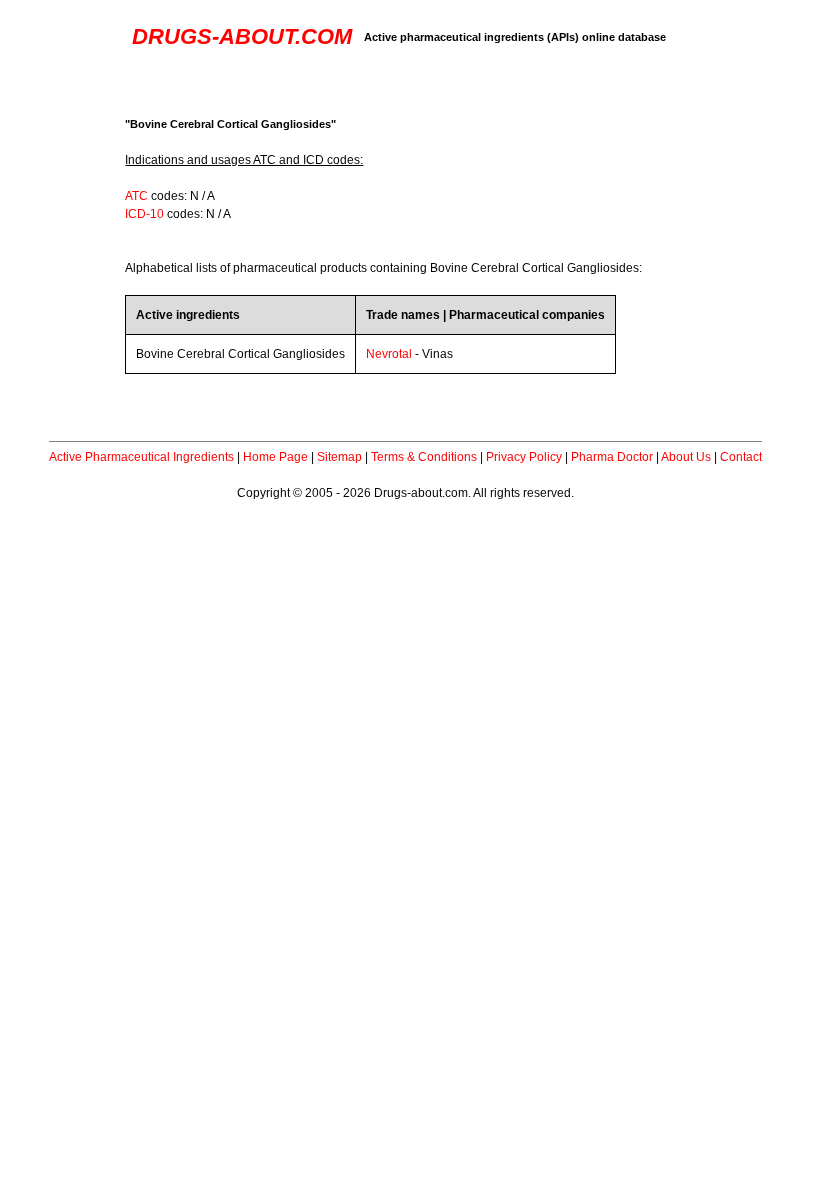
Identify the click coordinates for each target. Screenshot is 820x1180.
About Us (686, 457)
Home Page (275, 457)
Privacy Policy (524, 457)
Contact (741, 457)
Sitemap (339, 457)
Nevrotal (389, 354)
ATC (136, 196)
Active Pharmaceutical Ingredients (141, 457)
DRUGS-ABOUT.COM (242, 36)
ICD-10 (144, 214)
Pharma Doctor (612, 457)
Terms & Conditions (424, 457)
